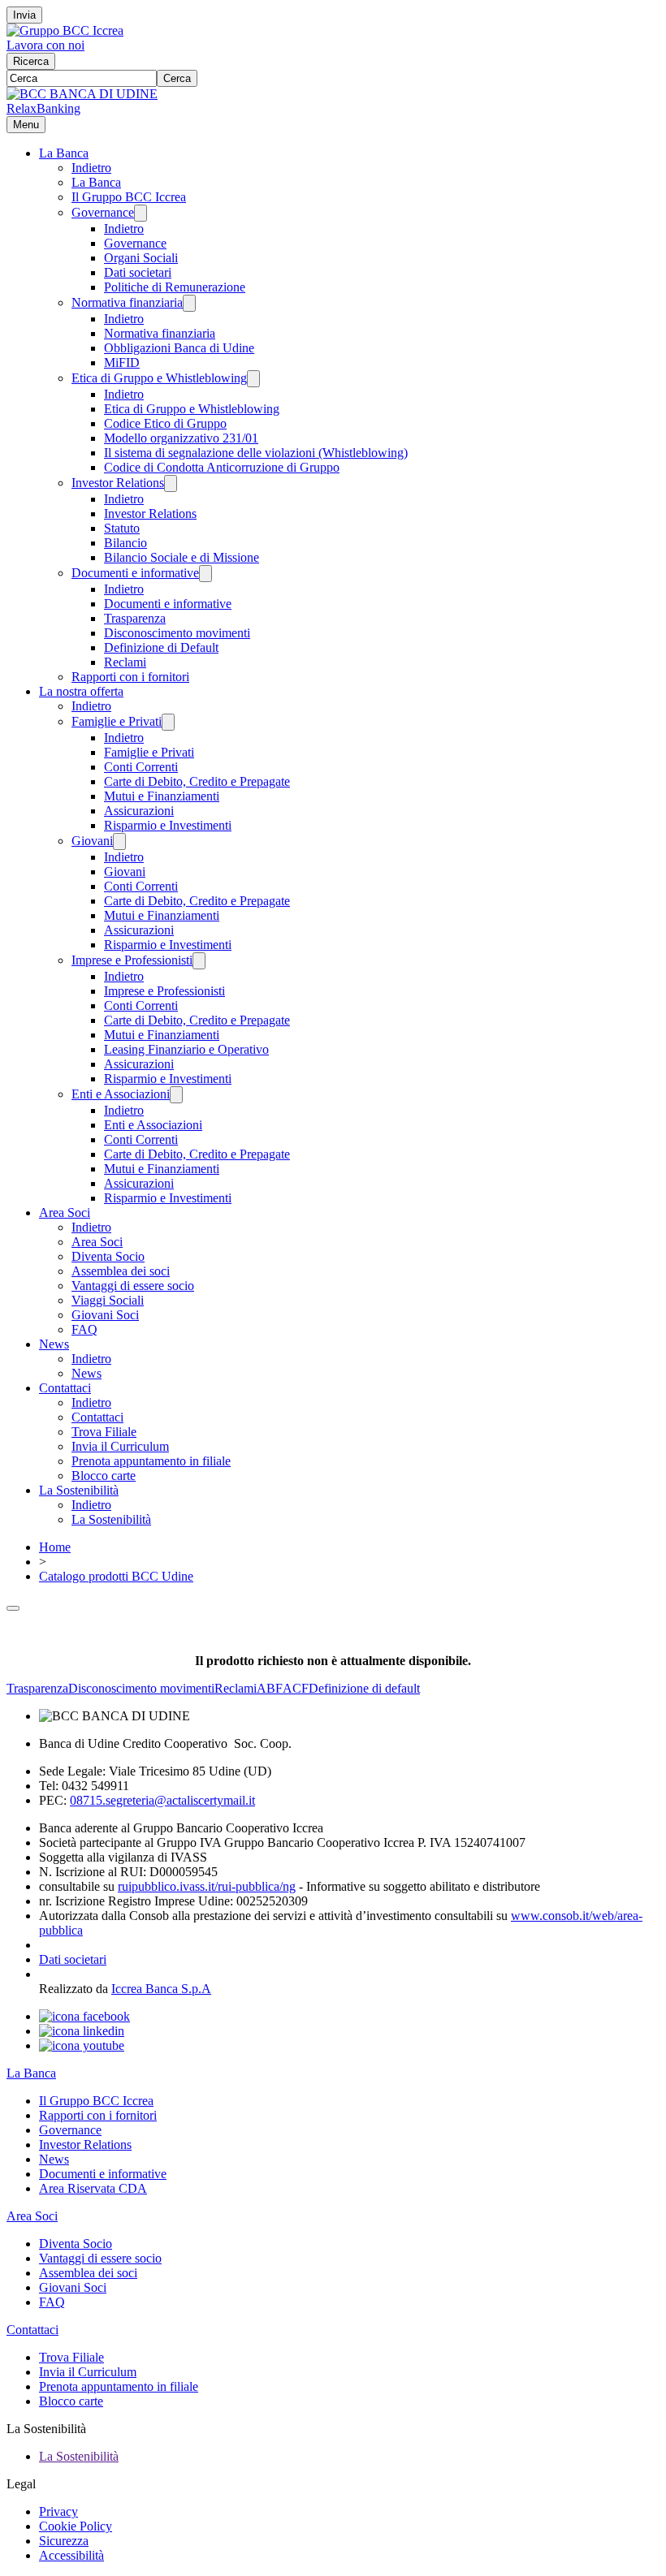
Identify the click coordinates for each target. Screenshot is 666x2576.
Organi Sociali (141, 258)
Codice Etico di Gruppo (165, 423)
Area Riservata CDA (93, 2188)
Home (55, 1547)
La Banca (64, 153)
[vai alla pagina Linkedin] (82, 2031)
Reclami (125, 662)
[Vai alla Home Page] (82, 94)
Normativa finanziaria (127, 302)
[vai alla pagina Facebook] (84, 2016)
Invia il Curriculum (120, 1446)
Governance (103, 212)
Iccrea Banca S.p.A (161, 1989)
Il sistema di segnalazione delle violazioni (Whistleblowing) (256, 453)
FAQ (84, 1329)
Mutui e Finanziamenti (162, 796)
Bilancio (125, 543)
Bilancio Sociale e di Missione (182, 557)
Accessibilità (71, 2555)
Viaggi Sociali (108, 1300)
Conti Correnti (141, 767)
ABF (270, 1688)
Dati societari (138, 272)
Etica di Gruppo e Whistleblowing (159, 378)
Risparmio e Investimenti (168, 825)
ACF (296, 1688)
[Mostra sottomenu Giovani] (119, 841)
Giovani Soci (105, 1315)
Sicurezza (64, 2541)
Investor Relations (118, 483)
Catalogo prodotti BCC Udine (116, 1576)
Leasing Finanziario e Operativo (186, 1049)
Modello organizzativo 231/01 (181, 438)
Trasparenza (135, 618)
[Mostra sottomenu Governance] (141, 213)
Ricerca (31, 61)
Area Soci (65, 1212)
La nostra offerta (81, 691)
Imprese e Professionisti (132, 960)
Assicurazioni (139, 811)
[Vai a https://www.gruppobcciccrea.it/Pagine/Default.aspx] (65, 30)
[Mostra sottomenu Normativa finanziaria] (189, 303)
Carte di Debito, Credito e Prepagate (197, 781)
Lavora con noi (45, 45)
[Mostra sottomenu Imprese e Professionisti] (199, 961)
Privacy (58, 2511)
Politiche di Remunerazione (175, 287)
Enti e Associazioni (121, 1094)
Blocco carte (104, 1476)
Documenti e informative (135, 573)
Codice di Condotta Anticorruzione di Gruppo (222, 467)
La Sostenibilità (79, 1490)
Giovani (92, 841)
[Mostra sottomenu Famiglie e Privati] (168, 722)
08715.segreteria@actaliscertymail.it (162, 1800)
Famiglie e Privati (117, 721)
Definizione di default (364, 1688)
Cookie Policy (76, 2526)
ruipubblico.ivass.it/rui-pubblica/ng (207, 1886)
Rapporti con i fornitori (130, 677)
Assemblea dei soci (121, 1271)
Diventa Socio (108, 1256)
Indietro (91, 168)
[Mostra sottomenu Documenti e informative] (205, 574)
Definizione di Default (161, 647)
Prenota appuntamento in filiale (151, 1461)
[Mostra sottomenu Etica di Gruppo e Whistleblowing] (253, 379)
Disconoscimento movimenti (177, 633)
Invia (24, 15)
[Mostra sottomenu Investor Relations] (171, 483)
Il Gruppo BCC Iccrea (129, 197)
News (54, 1344)
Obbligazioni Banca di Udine (179, 348)
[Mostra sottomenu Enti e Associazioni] (176, 1095)
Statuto (122, 528)
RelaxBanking (43, 108)
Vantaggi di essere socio (133, 1286)
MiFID (122, 362)
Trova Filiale (104, 1432)
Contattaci (65, 1388)
